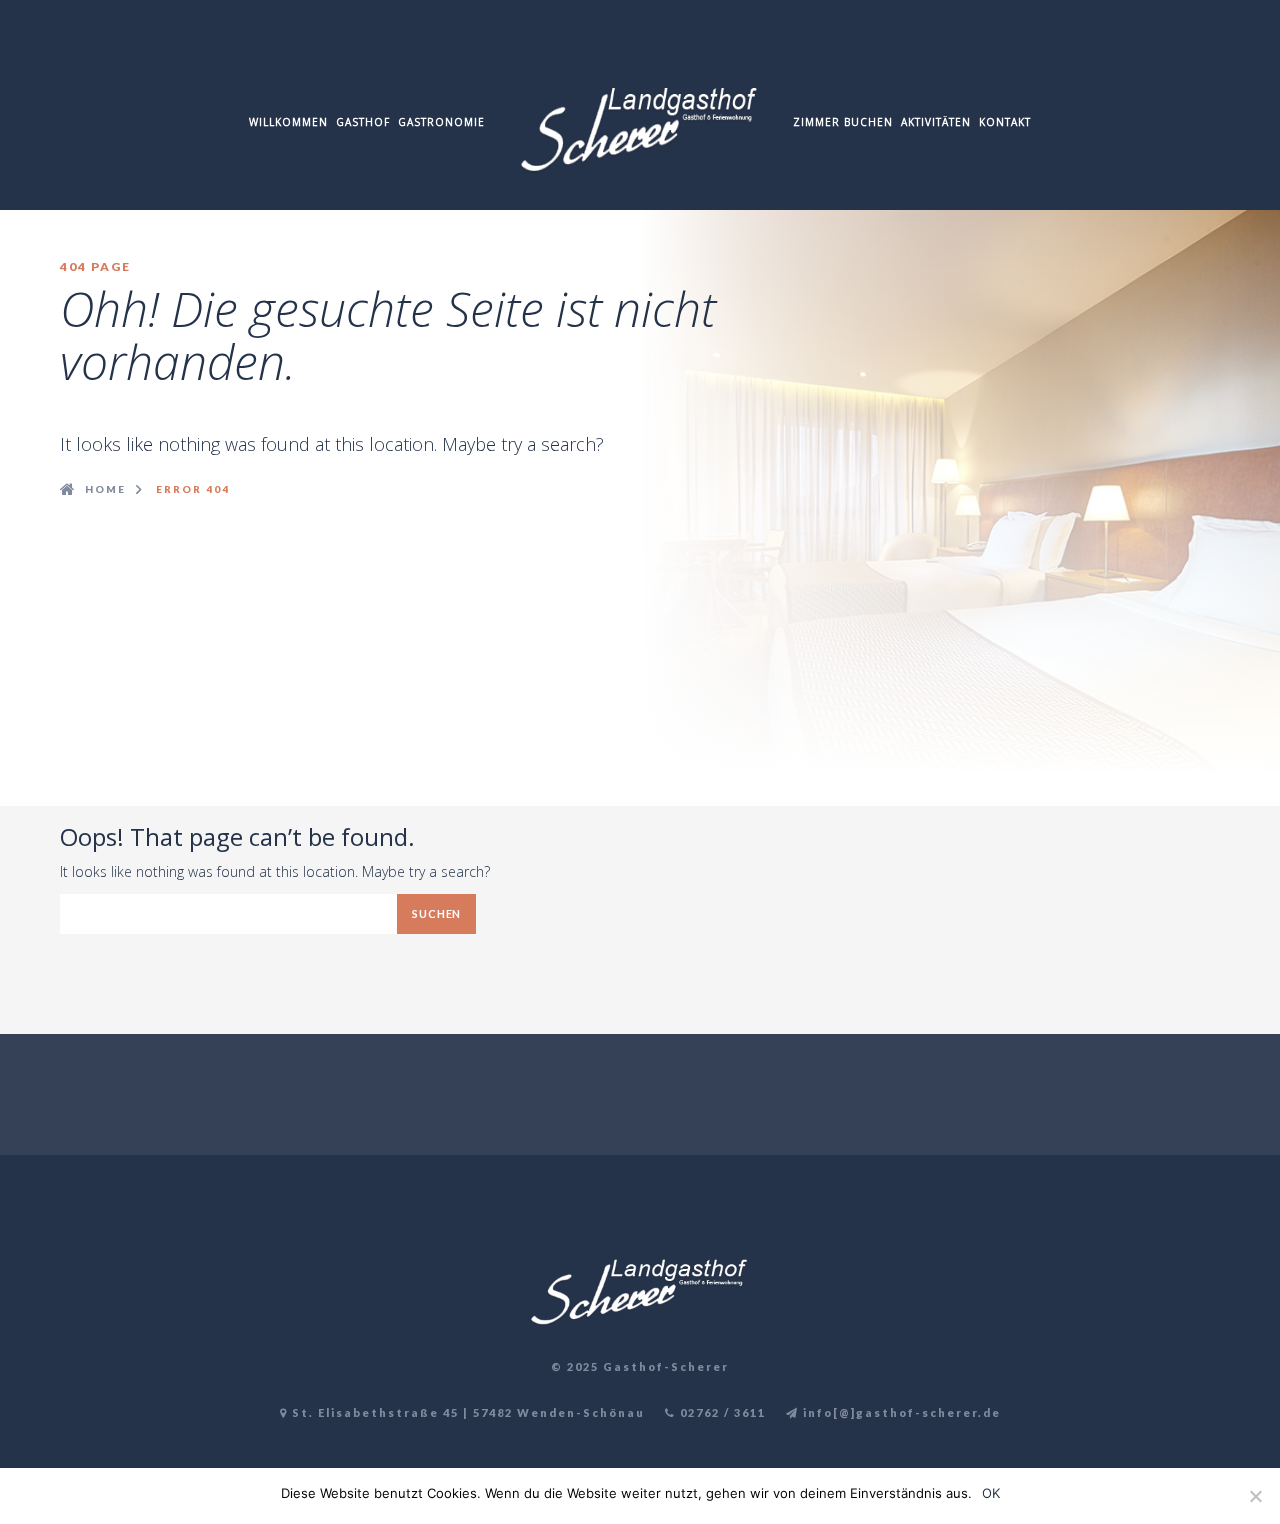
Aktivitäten (936, 122)
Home (105, 489)
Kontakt (1005, 122)
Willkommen (288, 122)
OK (991, 1493)
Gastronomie (441, 122)
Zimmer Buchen (843, 122)
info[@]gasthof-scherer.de (900, 1412)
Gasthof (363, 122)
